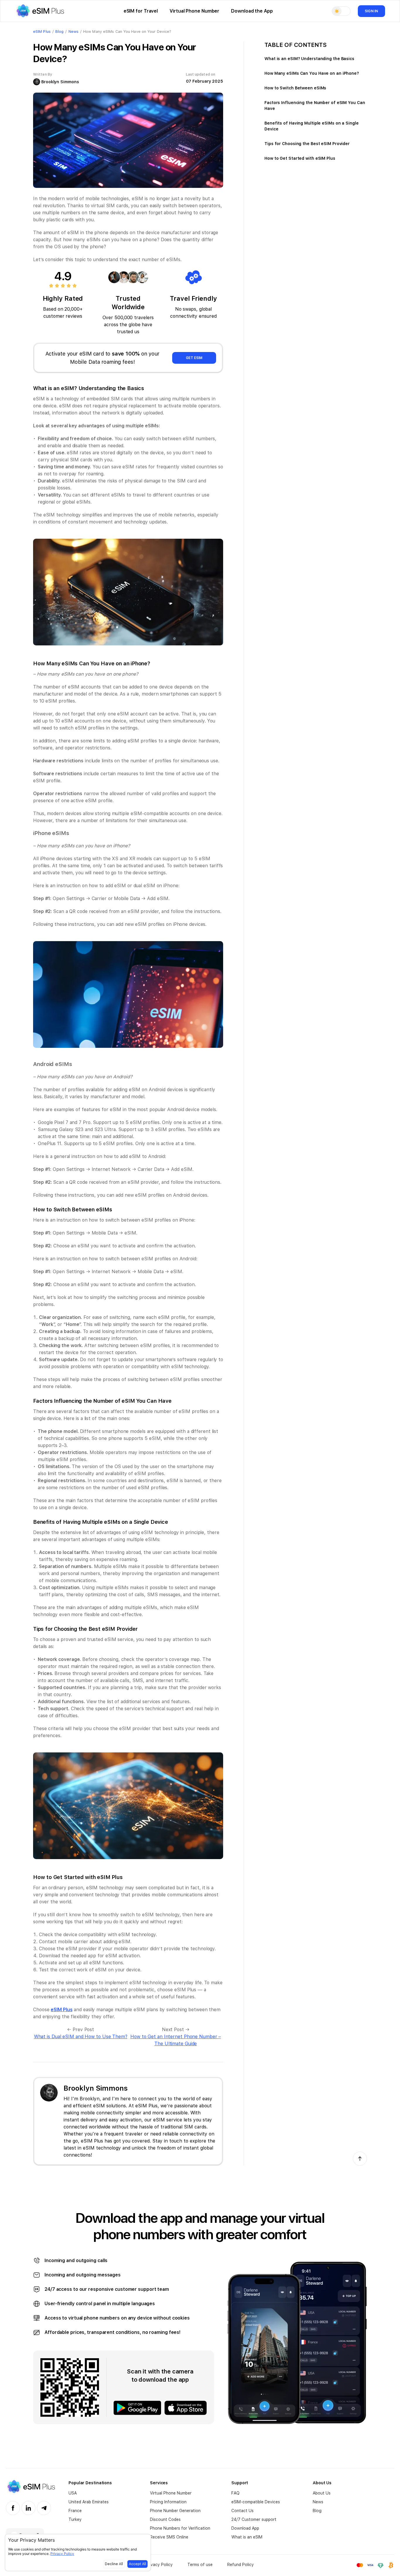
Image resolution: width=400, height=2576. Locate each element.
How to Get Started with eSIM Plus (300, 158)
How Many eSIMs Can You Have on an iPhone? (312, 73)
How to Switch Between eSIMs (295, 88)
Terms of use (200, 2565)
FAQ (235, 2493)
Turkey (75, 2519)
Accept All (137, 2564)
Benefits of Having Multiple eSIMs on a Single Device (312, 126)
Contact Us (242, 2511)
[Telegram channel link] (44, 2508)
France (75, 2511)
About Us (322, 2493)
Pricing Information (168, 2502)
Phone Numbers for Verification (180, 2528)
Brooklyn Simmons (60, 82)
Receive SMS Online (169, 2537)
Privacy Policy (159, 2565)
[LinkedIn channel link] (28, 2508)
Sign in (371, 11)
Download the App (252, 11)
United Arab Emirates (89, 2502)
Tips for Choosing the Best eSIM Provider (307, 144)
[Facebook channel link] (13, 2508)
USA (73, 2493)
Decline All (114, 2564)
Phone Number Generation (175, 2511)
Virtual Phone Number (194, 11)
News (318, 2502)
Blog (317, 2511)
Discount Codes (165, 2519)
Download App (245, 2528)
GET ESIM (194, 358)
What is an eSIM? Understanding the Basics (309, 59)
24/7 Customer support (254, 2519)
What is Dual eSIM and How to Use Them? (81, 2037)
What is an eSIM (247, 2537)
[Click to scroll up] (360, 2159)
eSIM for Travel (141, 11)
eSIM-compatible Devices (256, 2502)
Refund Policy (241, 2565)
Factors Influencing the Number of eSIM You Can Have (315, 106)
